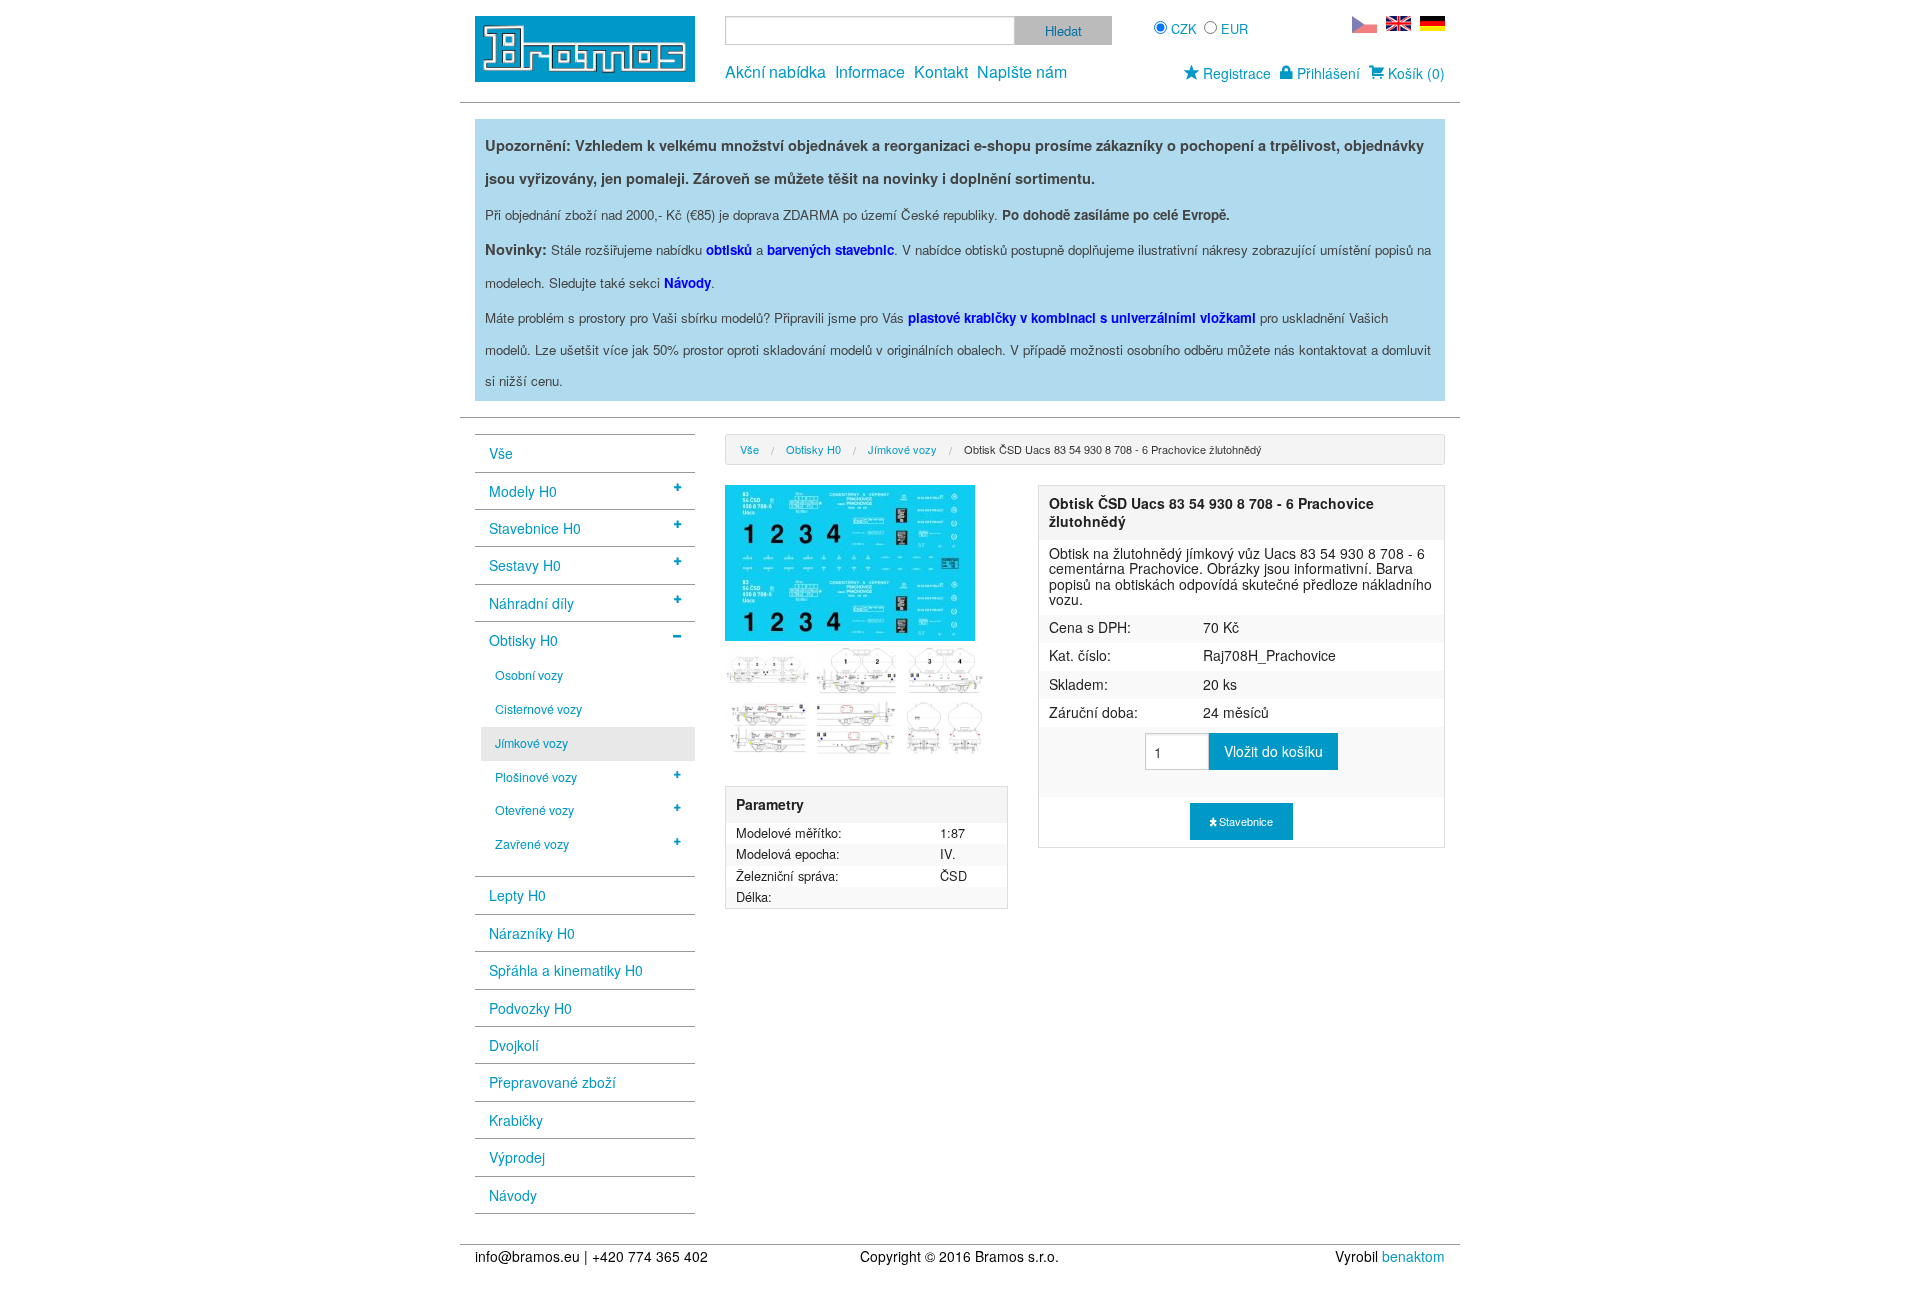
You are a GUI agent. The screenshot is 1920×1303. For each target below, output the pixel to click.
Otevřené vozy (534, 810)
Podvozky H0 (530, 1008)
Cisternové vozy (538, 709)
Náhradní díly (531, 603)
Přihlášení (1326, 73)
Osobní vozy (529, 675)
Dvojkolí (514, 1045)
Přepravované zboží (552, 1082)
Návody (513, 1195)
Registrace (1235, 73)
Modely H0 (523, 491)
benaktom (1413, 1256)
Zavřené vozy (532, 844)
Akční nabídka (775, 71)
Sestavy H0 (525, 565)
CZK (1184, 28)
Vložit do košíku (1273, 751)
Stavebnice (1244, 821)
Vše (501, 453)
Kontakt (941, 71)
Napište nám (1022, 71)
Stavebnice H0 (535, 528)
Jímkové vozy (531, 743)
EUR (1234, 28)
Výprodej (517, 1157)
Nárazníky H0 (532, 933)
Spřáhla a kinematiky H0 (566, 970)
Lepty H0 (517, 895)
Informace (870, 71)
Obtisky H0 (523, 640)
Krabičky (516, 1120)
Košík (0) (1414, 73)
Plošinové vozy (536, 777)
